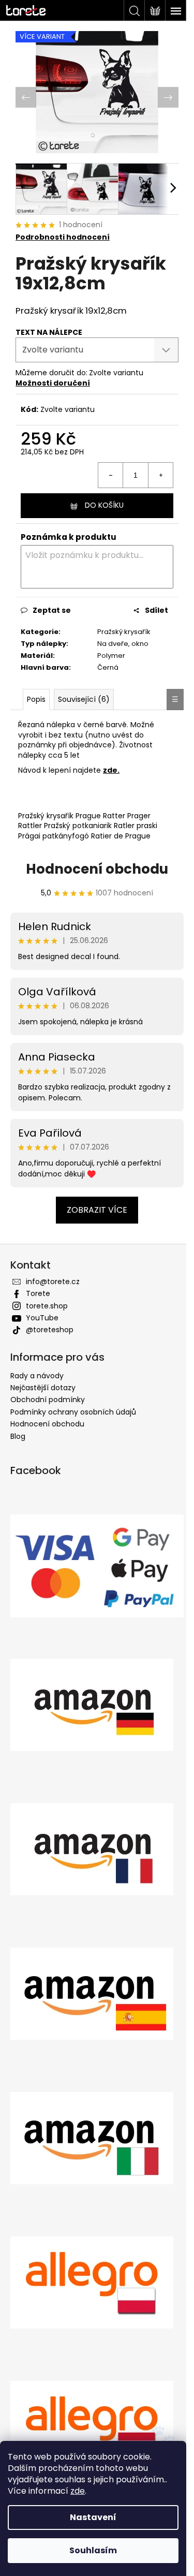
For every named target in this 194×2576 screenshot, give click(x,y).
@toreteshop (50, 1333)
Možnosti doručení (53, 377)
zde (78, 2491)
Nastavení (93, 2517)
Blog (18, 1439)
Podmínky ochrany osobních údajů (73, 1415)
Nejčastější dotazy (43, 1391)
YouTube (42, 1321)
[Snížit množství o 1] (103, 469)
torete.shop (47, 1308)
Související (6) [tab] (84, 702)
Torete (38, 1297)
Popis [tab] (36, 702)
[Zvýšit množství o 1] (153, 469)
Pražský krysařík (106, 630)
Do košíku (100, 499)
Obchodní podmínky (48, 1403)
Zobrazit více (93, 1212)
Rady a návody (37, 1378)
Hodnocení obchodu (93, 872)
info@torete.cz (53, 1284)
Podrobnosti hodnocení (63, 232)
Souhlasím (93, 2550)
